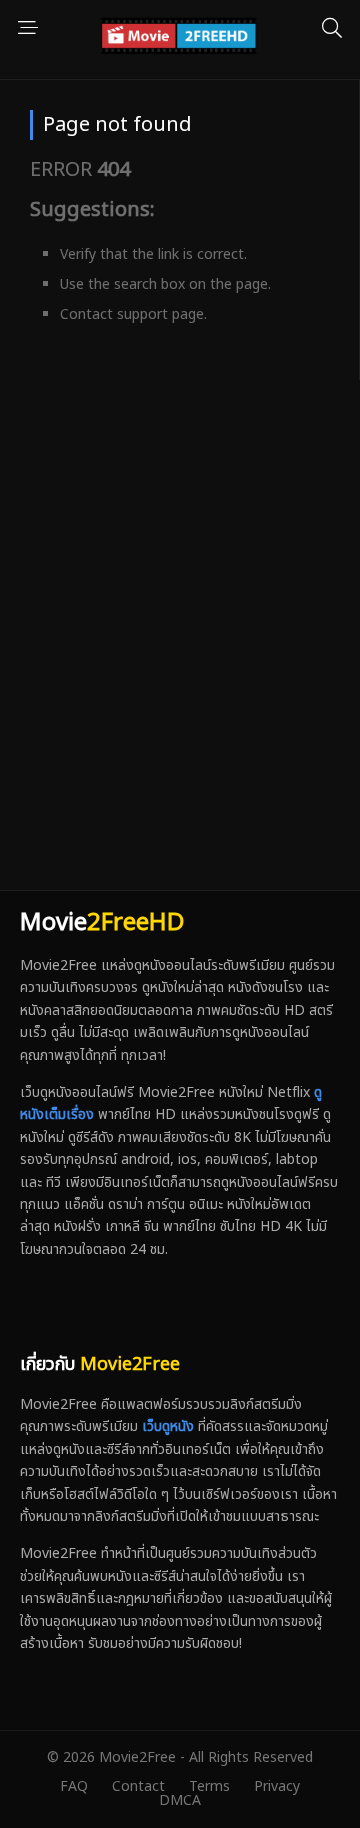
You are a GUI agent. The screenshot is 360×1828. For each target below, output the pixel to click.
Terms (209, 1786)
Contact (138, 1786)
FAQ (74, 1786)
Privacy (277, 1786)
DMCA (180, 1800)
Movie (102, 923)
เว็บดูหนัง (168, 1426)
